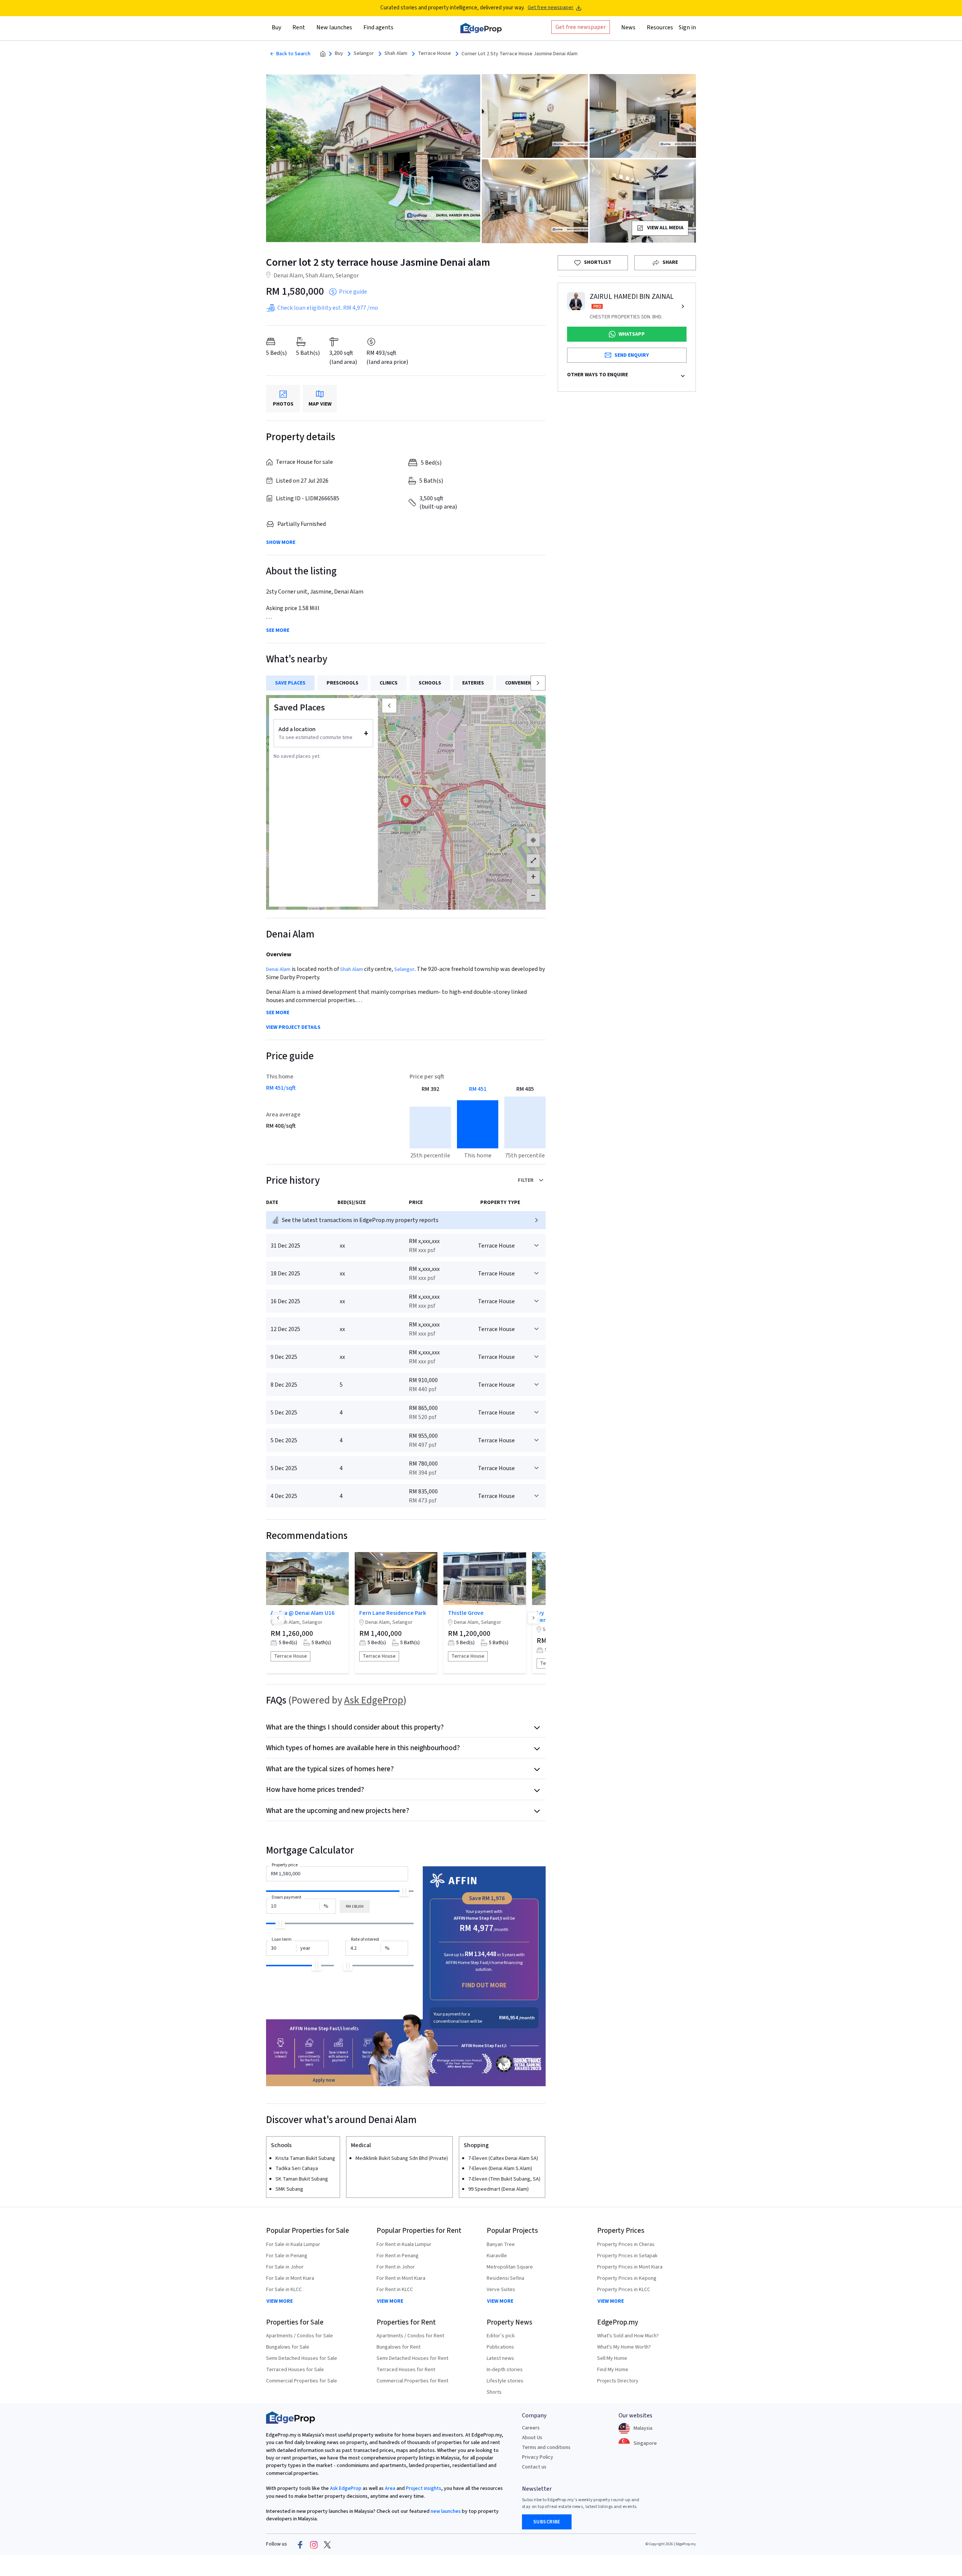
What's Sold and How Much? (628, 2336)
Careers (531, 2428)
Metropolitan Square (510, 2267)
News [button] (628, 27)
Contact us (534, 2467)
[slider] (404, 1891)
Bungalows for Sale (288, 2347)
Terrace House (434, 54)
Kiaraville (497, 2256)
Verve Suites (501, 2290)
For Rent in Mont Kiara (401, 2278)
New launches (334, 27)
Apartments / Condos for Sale (299, 2336)
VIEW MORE (280, 2301)
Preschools (343, 683)
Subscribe (547, 2522)
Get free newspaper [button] (581, 27)
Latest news (500, 2358)
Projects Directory (618, 2381)
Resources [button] (660, 27)
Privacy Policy (538, 2457)
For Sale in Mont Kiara (290, 2278)
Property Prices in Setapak (627, 2256)
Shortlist (598, 262)
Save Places (290, 683)
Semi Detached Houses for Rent (412, 2358)
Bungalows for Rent (399, 2347)
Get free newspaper (551, 8)
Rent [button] (299, 27)
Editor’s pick (501, 2336)
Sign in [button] (687, 27)
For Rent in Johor (396, 2267)
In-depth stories (505, 2370)
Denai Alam (278, 969)
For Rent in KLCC (395, 2290)
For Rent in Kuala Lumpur (404, 2244)
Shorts (494, 2392)
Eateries (473, 683)
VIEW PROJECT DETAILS (293, 1028)
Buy (339, 54)
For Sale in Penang (287, 2256)
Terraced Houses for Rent (406, 2370)
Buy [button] (276, 27)
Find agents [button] (378, 27)
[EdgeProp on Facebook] (300, 2544)
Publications (500, 2347)
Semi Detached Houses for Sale (302, 2358)
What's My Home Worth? (624, 2347)
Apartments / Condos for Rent (410, 2336)
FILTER (526, 1180)
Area (389, 2488)
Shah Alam (396, 54)
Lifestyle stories (505, 2381)
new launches (446, 2511)
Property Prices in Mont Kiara (630, 2267)
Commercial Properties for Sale (302, 2381)
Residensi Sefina (505, 2278)
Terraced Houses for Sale (295, 2370)
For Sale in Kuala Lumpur (293, 2244)
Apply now (324, 2080)
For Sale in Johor (285, 2267)
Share (670, 262)
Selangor (364, 54)
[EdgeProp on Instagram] (314, 2544)
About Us (532, 2438)
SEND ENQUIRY (632, 355)
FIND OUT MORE (484, 1985)
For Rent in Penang (398, 2256)
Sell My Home (612, 2358)
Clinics (389, 683)
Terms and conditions (546, 2447)
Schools (430, 683)
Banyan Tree (501, 2244)
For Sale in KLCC (284, 2290)
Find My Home (613, 2370)
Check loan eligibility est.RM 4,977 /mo (328, 308)
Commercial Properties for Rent (412, 2381)
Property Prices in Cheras (626, 2244)
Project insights (423, 2488)
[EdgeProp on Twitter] (327, 2544)
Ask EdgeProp (374, 1700)
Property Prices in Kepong (627, 2278)
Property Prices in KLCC (624, 2290)
